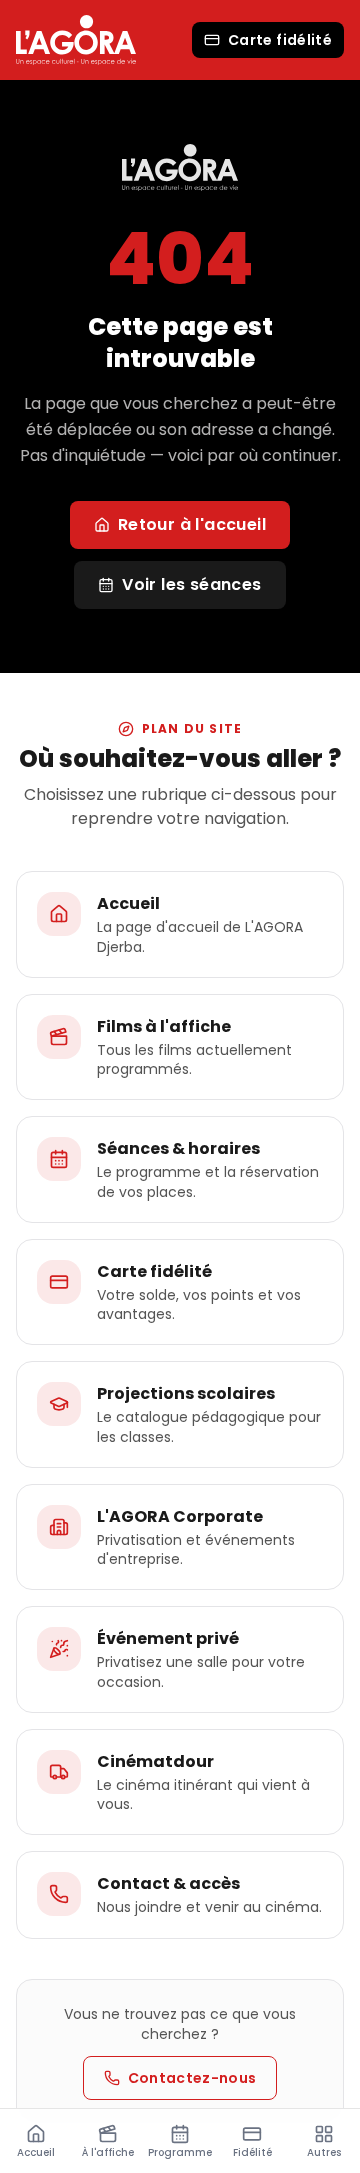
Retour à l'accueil (192, 524)
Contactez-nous (192, 2078)
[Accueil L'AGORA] (76, 39)
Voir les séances (191, 584)
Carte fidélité (280, 40)
